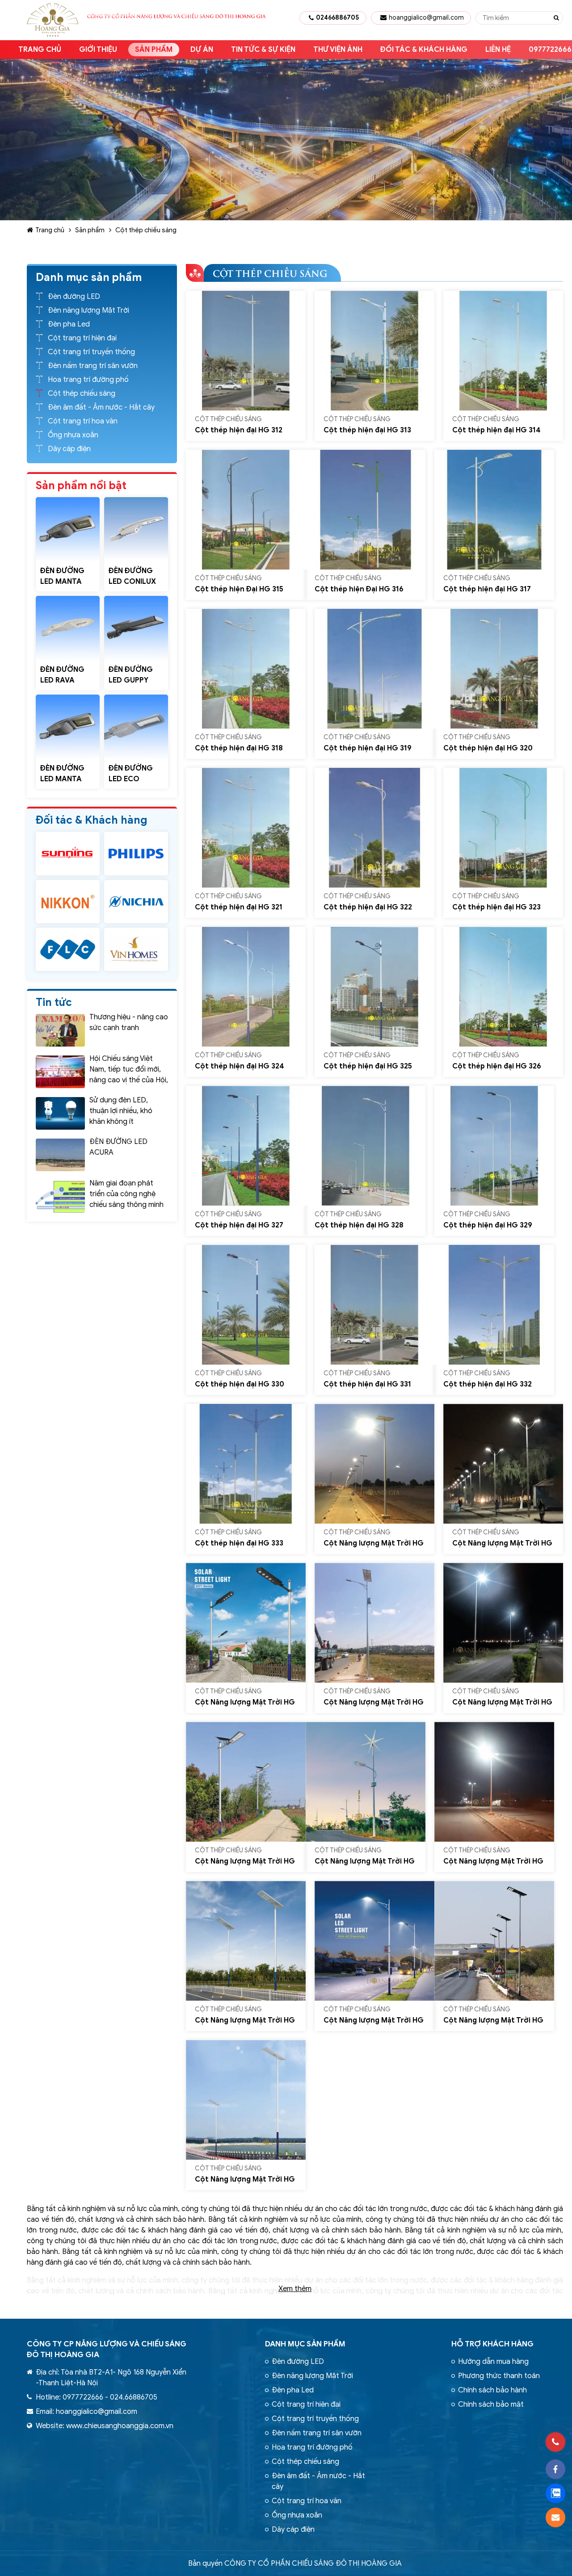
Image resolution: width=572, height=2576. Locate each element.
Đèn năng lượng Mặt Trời (88, 310)
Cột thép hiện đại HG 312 (239, 430)
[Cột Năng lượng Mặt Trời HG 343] (374, 1941)
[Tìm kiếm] (556, 18)
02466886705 (338, 18)
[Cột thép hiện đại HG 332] (494, 1305)
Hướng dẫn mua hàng (493, 2362)
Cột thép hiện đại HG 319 (368, 748)
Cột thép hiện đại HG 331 (367, 1384)
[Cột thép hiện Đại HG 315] (246, 510)
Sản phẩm (154, 50)
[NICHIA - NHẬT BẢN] (136, 902)
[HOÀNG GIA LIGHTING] (68, 853)
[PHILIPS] (136, 853)
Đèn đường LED (74, 297)
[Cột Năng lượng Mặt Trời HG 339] (246, 1782)
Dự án (202, 50)
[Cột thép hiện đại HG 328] (366, 1146)
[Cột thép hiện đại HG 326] (503, 987)
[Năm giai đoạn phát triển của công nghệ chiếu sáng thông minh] (60, 1196)
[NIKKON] (68, 902)
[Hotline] (555, 2442)
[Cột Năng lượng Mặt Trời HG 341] (494, 1782)
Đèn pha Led (69, 324)
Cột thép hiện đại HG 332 (488, 1384)
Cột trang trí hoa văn (83, 421)
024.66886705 (134, 2397)
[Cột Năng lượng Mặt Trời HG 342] (246, 1941)
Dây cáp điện (69, 449)
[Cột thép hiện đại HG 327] (246, 1146)
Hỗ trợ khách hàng (492, 2344)
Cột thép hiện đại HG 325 (368, 1066)
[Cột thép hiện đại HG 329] (494, 1146)
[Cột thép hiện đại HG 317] (494, 510)
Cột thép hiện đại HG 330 (240, 1384)
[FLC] (68, 949)
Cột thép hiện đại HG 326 (497, 1066)
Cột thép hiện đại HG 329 (488, 1225)
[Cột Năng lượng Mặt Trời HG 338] (503, 1623)
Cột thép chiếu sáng (146, 230)
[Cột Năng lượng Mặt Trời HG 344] (494, 1941)
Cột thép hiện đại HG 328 (359, 1225)
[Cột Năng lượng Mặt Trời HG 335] (503, 1464)
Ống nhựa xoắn (73, 435)
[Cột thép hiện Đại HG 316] (366, 510)
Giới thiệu (98, 50)
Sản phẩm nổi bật (81, 486)
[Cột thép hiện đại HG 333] (246, 1464)
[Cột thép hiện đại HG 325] (374, 987)
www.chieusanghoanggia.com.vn (120, 2426)
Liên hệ (498, 50)
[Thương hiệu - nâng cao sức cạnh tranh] (60, 1030)
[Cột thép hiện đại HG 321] (246, 828)
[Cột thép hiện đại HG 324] (246, 987)
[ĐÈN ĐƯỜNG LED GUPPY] (136, 628)
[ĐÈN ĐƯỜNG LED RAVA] (68, 628)
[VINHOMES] (136, 949)
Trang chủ (40, 50)
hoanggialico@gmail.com (426, 18)
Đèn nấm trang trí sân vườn (93, 366)
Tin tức (54, 1002)
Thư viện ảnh (338, 50)
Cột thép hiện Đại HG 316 (359, 589)
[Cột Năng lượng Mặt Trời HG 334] (374, 1464)
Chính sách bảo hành (492, 2390)
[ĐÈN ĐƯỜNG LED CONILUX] (136, 529)
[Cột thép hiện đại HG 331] (374, 1305)
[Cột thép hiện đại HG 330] (246, 1305)
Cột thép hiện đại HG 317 (487, 589)
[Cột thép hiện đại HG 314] (503, 351)
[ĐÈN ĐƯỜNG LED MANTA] (68, 529)
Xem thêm (295, 2289)
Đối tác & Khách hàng (424, 50)
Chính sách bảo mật (491, 2404)
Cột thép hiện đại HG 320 (488, 748)
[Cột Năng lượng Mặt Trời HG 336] (246, 1623)
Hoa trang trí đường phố (88, 380)
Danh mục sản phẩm (305, 2344)
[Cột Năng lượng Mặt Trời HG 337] (374, 1623)
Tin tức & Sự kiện (263, 50)
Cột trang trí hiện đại (82, 338)
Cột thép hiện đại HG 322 (368, 907)
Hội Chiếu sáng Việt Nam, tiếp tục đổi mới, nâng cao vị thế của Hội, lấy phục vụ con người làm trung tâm (129, 1080)
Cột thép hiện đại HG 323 (496, 907)
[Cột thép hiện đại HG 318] (246, 669)
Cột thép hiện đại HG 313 (367, 430)
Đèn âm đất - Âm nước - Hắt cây (101, 407)
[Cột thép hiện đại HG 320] (494, 669)
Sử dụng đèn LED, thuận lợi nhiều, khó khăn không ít (121, 1111)
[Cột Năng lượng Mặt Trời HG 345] (246, 2100)
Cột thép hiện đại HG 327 (239, 1225)
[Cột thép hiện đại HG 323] (503, 828)
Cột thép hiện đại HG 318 (239, 748)
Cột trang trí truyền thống (91, 352)
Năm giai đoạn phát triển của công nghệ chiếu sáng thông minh (126, 1194)
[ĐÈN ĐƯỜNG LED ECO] (136, 727)
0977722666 (83, 2397)
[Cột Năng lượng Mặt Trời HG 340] (366, 1782)
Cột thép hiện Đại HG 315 (239, 589)
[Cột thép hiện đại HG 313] (374, 351)
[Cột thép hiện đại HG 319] (374, 669)
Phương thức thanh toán (499, 2376)
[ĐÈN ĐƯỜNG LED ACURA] (60, 1155)
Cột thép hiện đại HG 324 (240, 1066)
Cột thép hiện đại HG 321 (239, 907)
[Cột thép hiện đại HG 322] (374, 828)
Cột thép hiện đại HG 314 (496, 430)
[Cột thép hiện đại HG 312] (246, 351)
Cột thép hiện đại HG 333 (239, 1543)
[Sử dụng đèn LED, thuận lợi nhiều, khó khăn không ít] (60, 1113)
